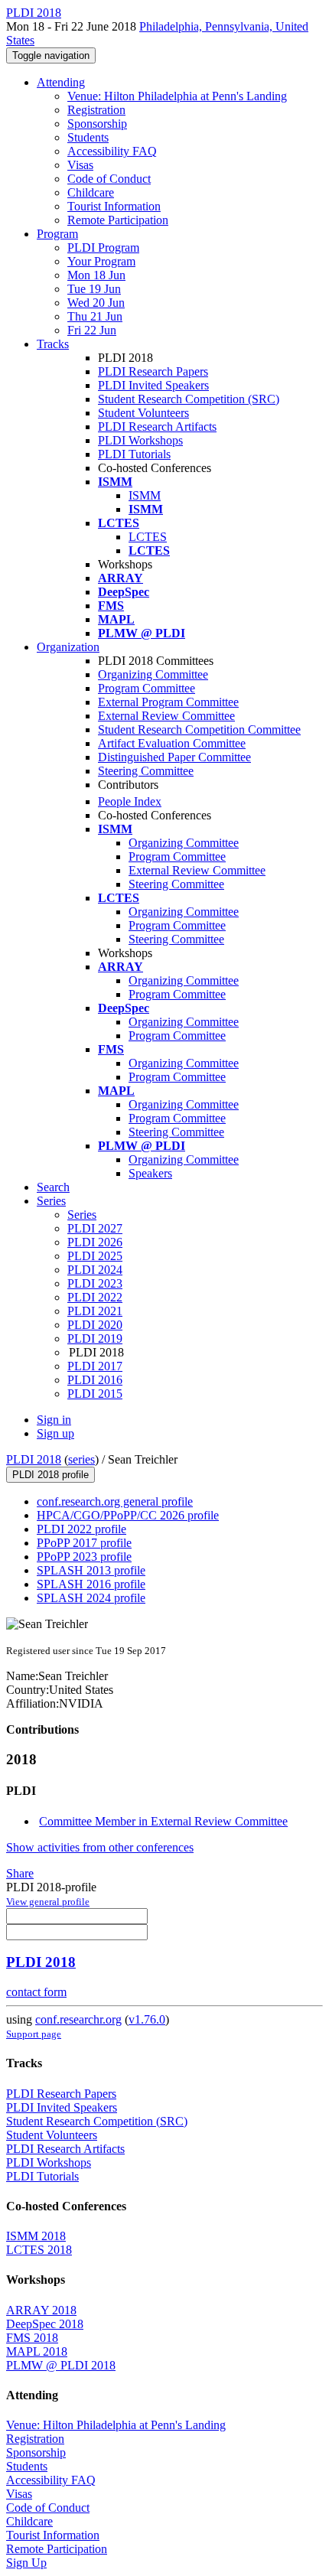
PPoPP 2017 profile (84, 1543)
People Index (130, 801)
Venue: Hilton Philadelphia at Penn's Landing (177, 96)
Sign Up (26, 2563)
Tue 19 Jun (94, 289)
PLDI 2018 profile (50, 1475)
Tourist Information (114, 206)
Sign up (55, 1433)
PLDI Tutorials (134, 454)
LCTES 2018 (39, 2250)
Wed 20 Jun (96, 303)
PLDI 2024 (95, 1270)
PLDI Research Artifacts (157, 427)
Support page (34, 2034)
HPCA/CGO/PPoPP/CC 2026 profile (128, 1515)
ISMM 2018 (36, 2236)
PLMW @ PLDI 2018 (61, 2365)
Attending (61, 82)
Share (20, 1873)
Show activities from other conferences (100, 1847)
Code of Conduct (109, 179)
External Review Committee (166, 716)
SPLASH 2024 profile (91, 1598)
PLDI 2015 (95, 1394)
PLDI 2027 (95, 1228)
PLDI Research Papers (153, 371)
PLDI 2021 (95, 1311)
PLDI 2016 (95, 1380)
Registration (96, 110)
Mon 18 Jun (96, 275)
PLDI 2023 (95, 1283)
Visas (80, 165)
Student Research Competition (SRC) (189, 399)
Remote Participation (118, 220)
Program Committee (147, 688)
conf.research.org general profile (115, 1501)
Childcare (91, 192)
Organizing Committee (153, 674)
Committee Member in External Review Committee (163, 1821)
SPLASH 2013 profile (91, 1570)
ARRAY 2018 (41, 2310)
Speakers (150, 1173)
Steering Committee (146, 771)
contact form (36, 1992)
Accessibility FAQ (112, 151)
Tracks (53, 344)
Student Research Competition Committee (199, 729)
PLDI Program (103, 248)
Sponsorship (97, 124)
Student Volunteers (143, 413)
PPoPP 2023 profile (84, 1557)
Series (82, 1215)
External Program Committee (168, 702)
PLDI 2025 (95, 1256)
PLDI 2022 (95, 1297)
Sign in (54, 1420)
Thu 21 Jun (95, 316)
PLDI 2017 (95, 1366)
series (81, 1459)
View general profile (48, 1902)
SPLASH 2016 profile (91, 1584)
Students (88, 137)
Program (57, 234)
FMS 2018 (32, 2338)
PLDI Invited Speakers (153, 385)
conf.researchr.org (78, 2019)
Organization (68, 647)
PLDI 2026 (95, 1242)
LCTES (148, 537)
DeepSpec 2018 (45, 2324)
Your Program (101, 261)
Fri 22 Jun (92, 330)
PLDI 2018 (34, 1459)
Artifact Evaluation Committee (172, 743)
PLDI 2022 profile (81, 1529)
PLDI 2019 (95, 1338)
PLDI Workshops (140, 440)
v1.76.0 (147, 2019)
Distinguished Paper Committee (174, 757)
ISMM (145, 495)
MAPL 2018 (37, 2351)
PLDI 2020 (95, 1325)
